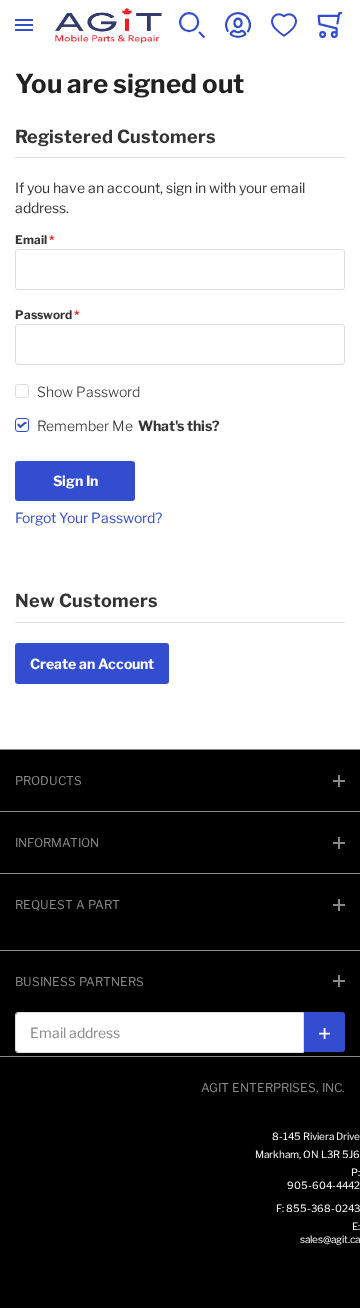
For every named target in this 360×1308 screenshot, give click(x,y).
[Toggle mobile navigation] (24, 25)
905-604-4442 (323, 1185)
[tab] (180, 780)
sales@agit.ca (330, 1239)
